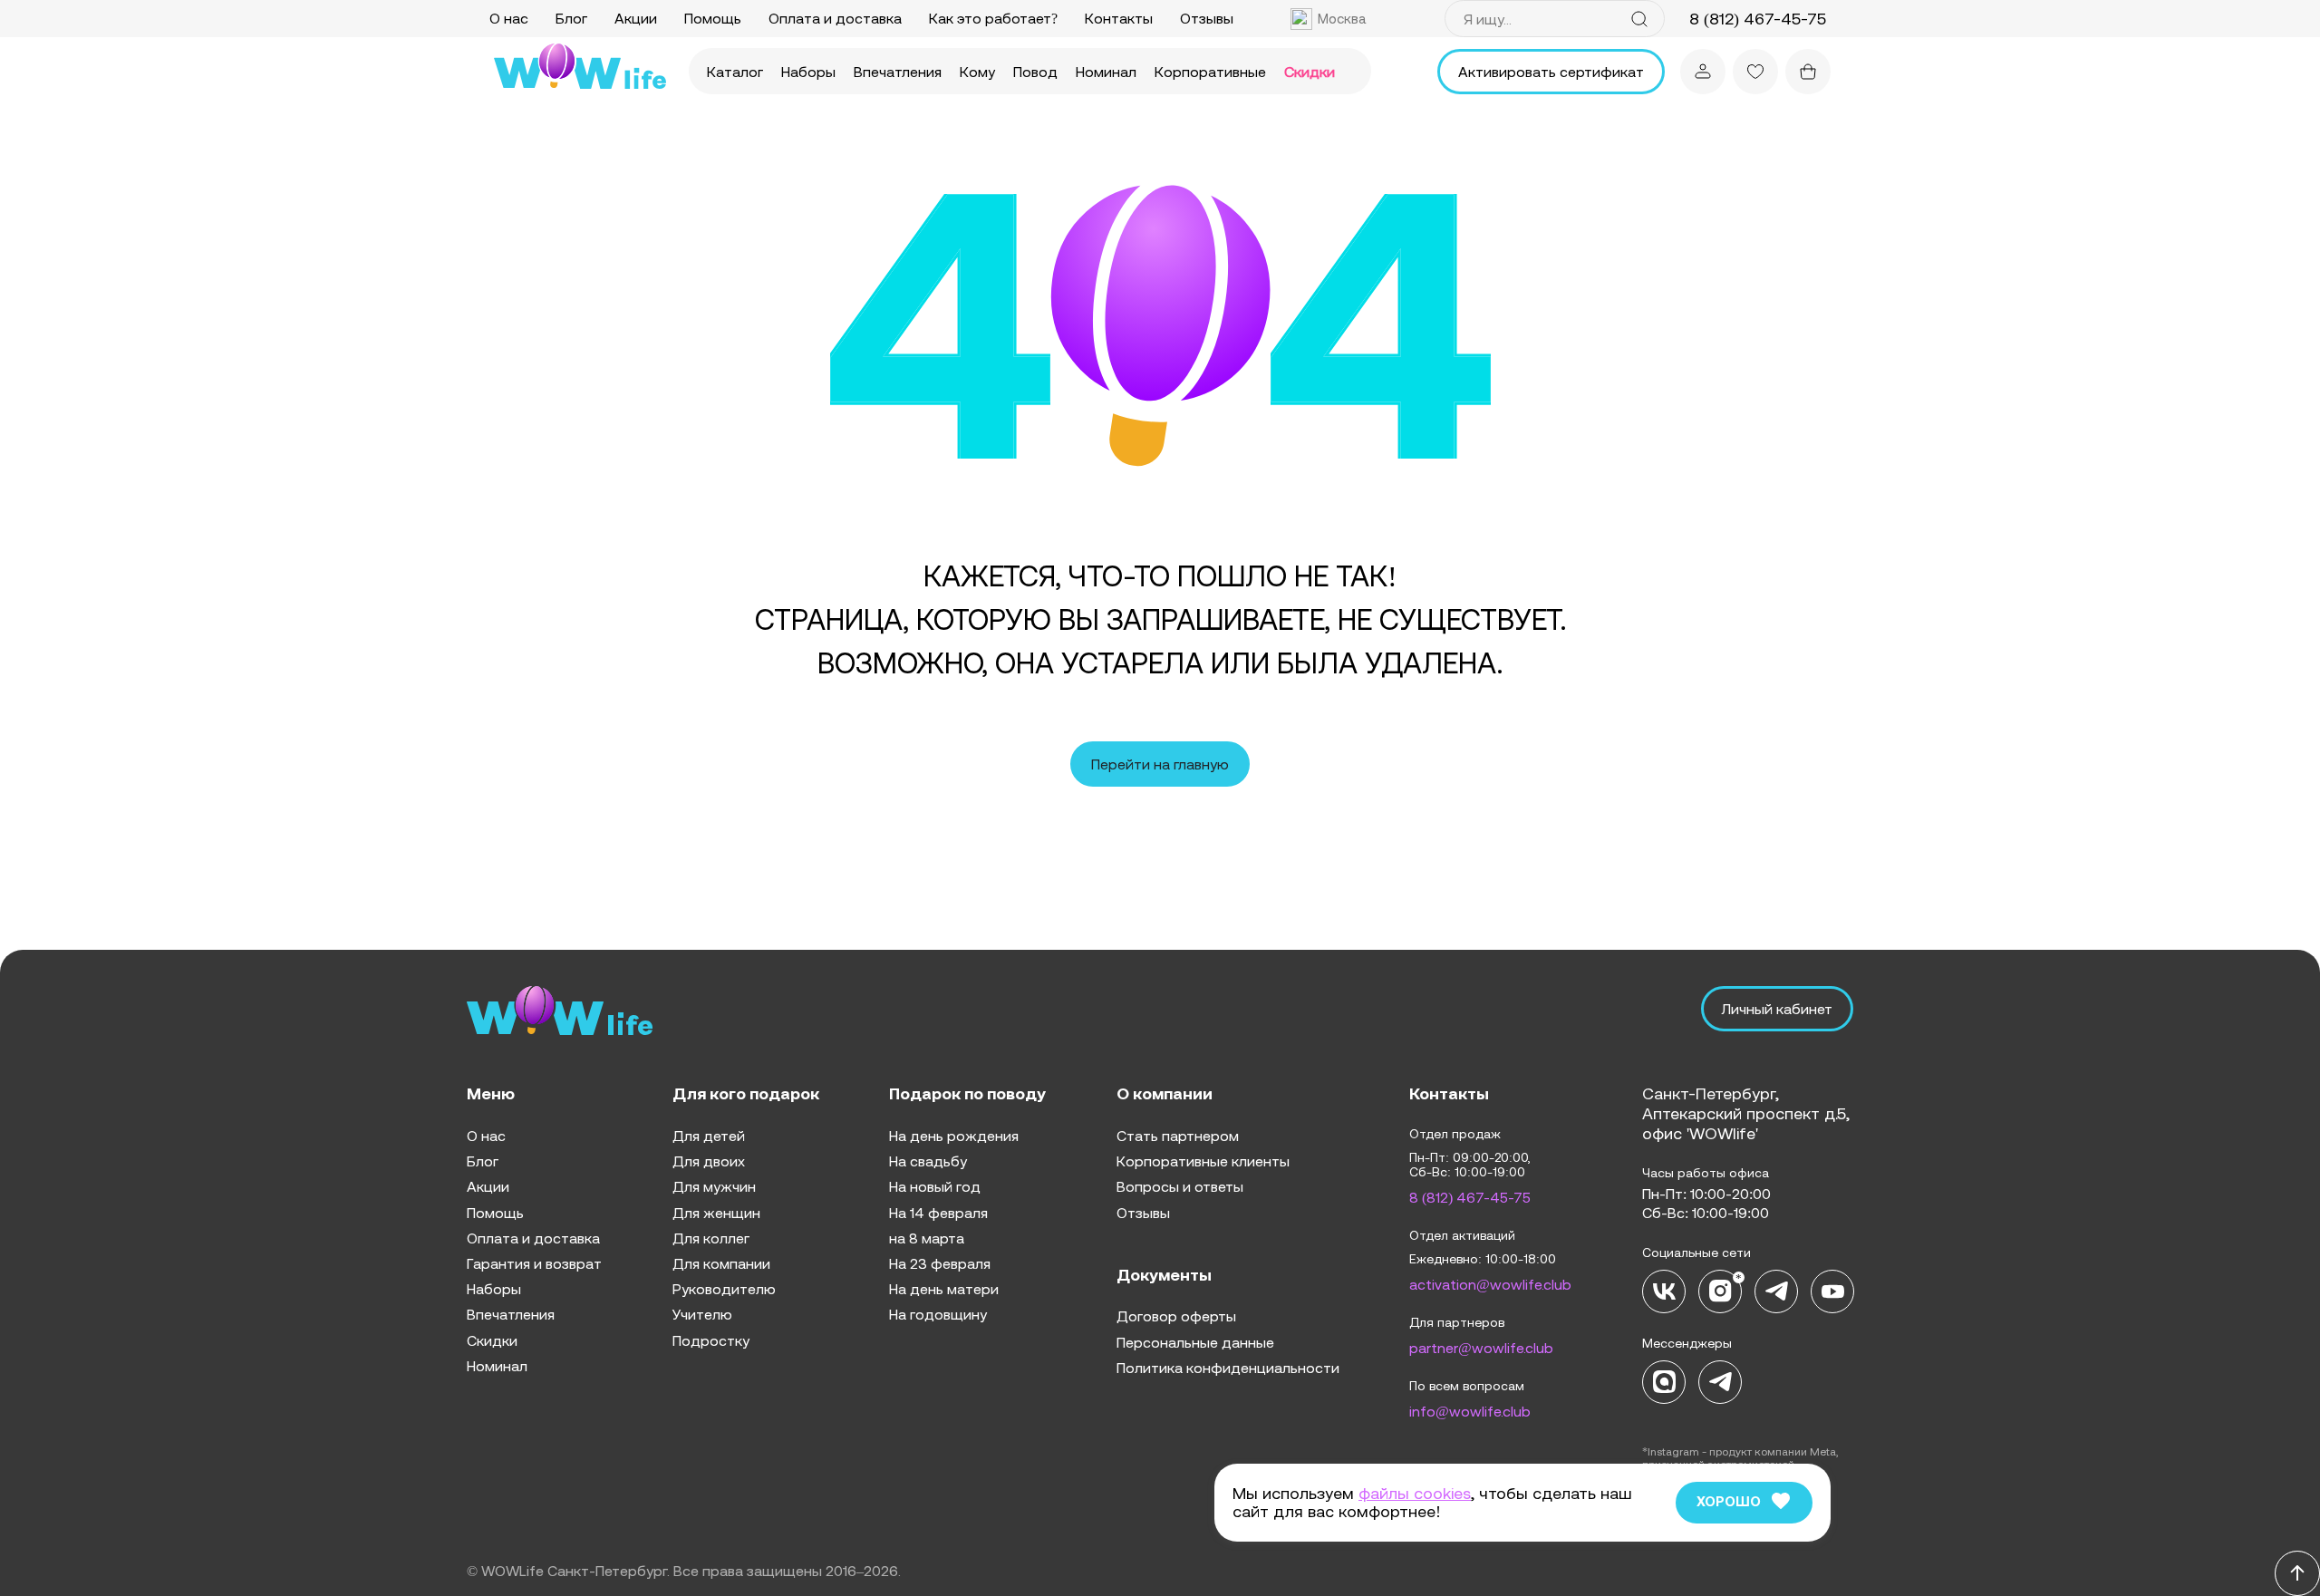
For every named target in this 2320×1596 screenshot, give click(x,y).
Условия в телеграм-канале (1009, 998)
